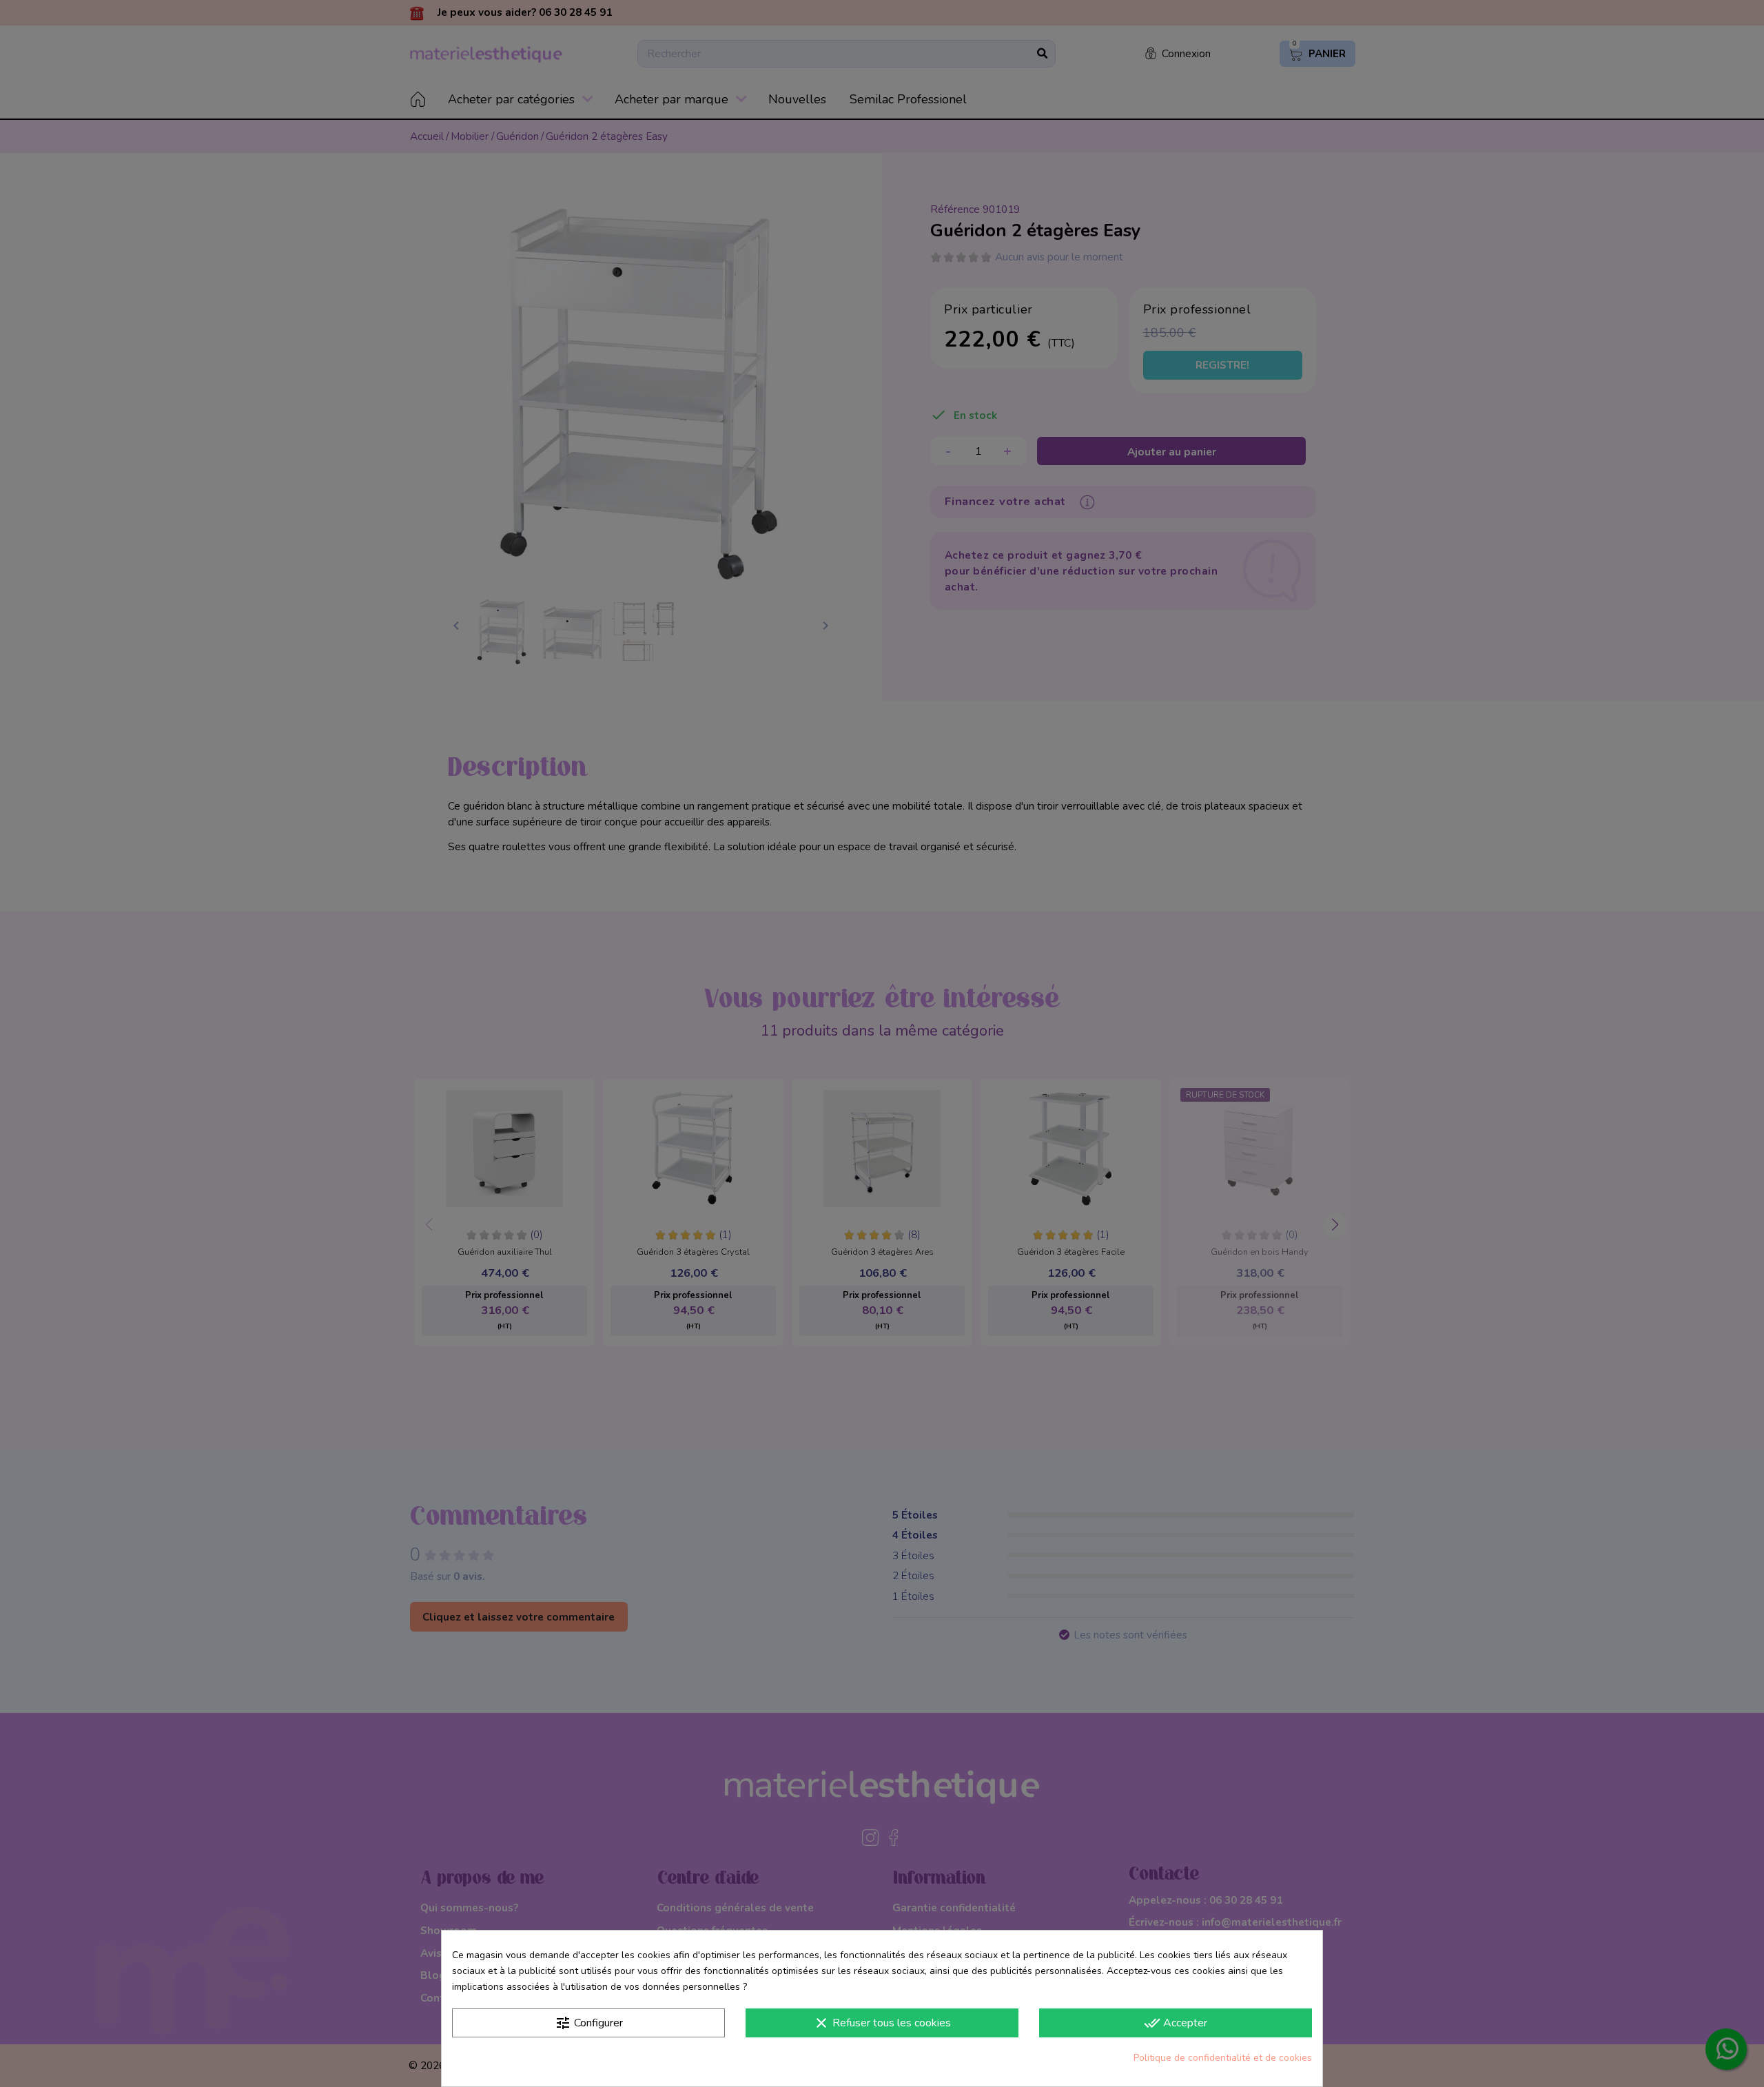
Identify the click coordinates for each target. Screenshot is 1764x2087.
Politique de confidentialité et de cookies (1223, 2058)
